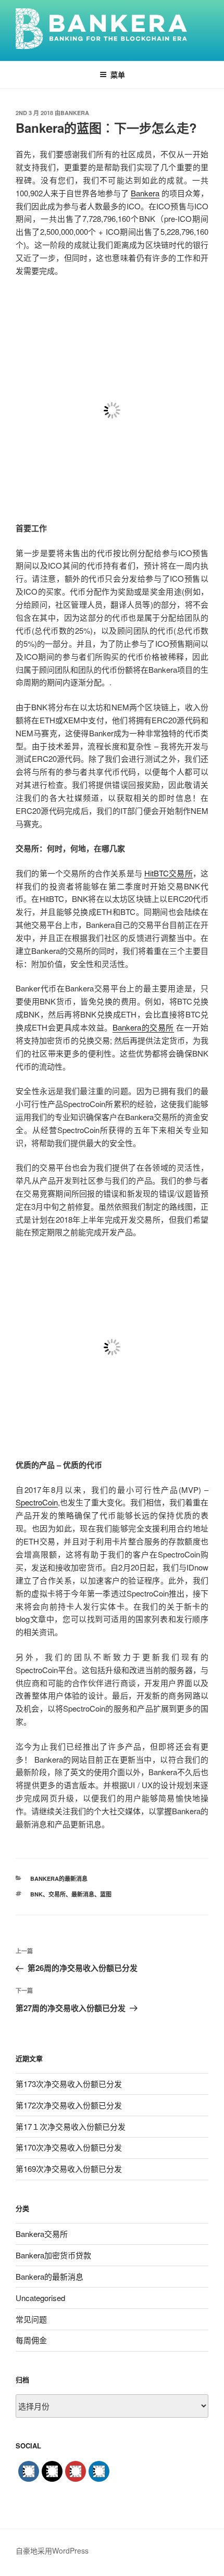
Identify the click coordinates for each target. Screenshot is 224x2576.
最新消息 (83, 1894)
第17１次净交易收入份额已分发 (71, 2126)
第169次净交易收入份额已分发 (69, 2169)
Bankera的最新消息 (59, 1878)
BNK (36, 1894)
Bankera (75, 113)
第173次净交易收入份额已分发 (69, 2084)
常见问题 (31, 2319)
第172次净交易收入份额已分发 (69, 2105)
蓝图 (106, 1894)
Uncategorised (40, 2298)
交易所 (57, 1894)
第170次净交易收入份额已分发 (69, 2147)
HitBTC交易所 (169, 873)
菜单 (118, 74)
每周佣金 (31, 2340)
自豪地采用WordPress (52, 2550)
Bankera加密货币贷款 (53, 2255)
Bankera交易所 (42, 2234)
